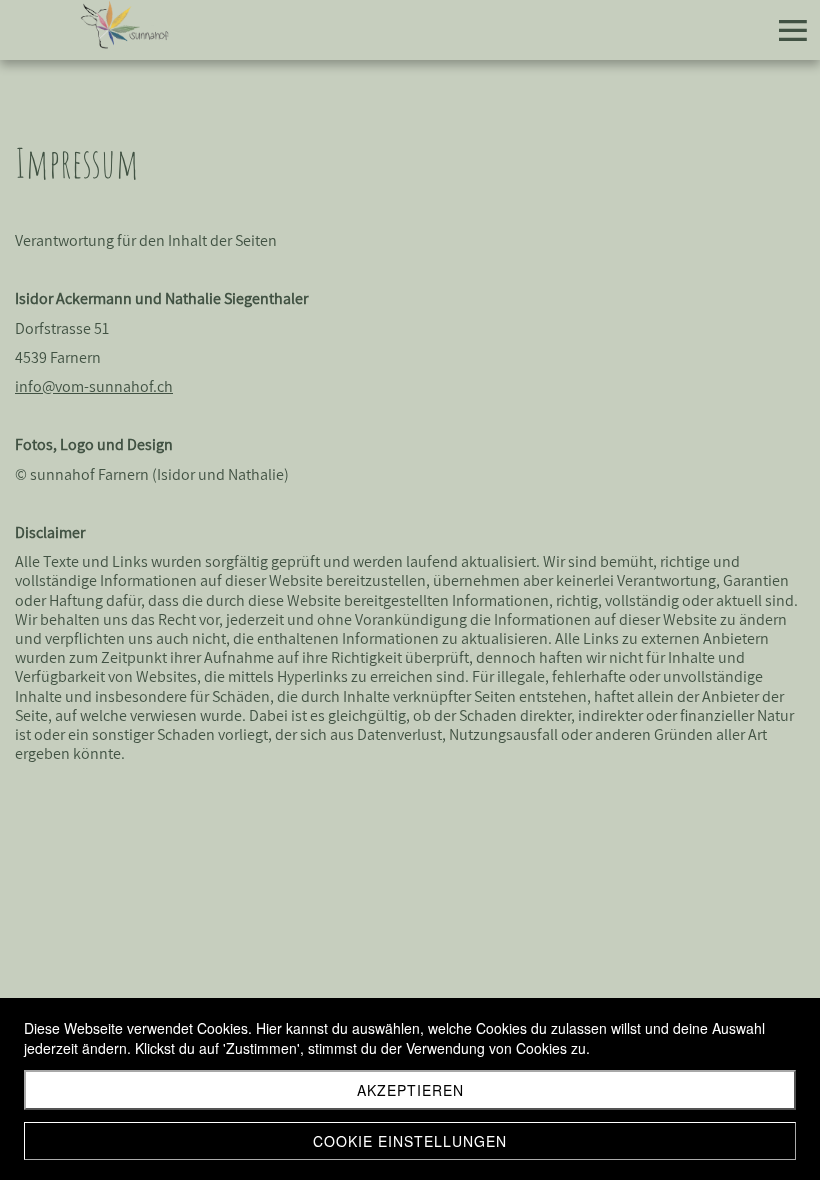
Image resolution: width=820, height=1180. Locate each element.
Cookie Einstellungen (410, 1141)
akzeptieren (410, 1090)
